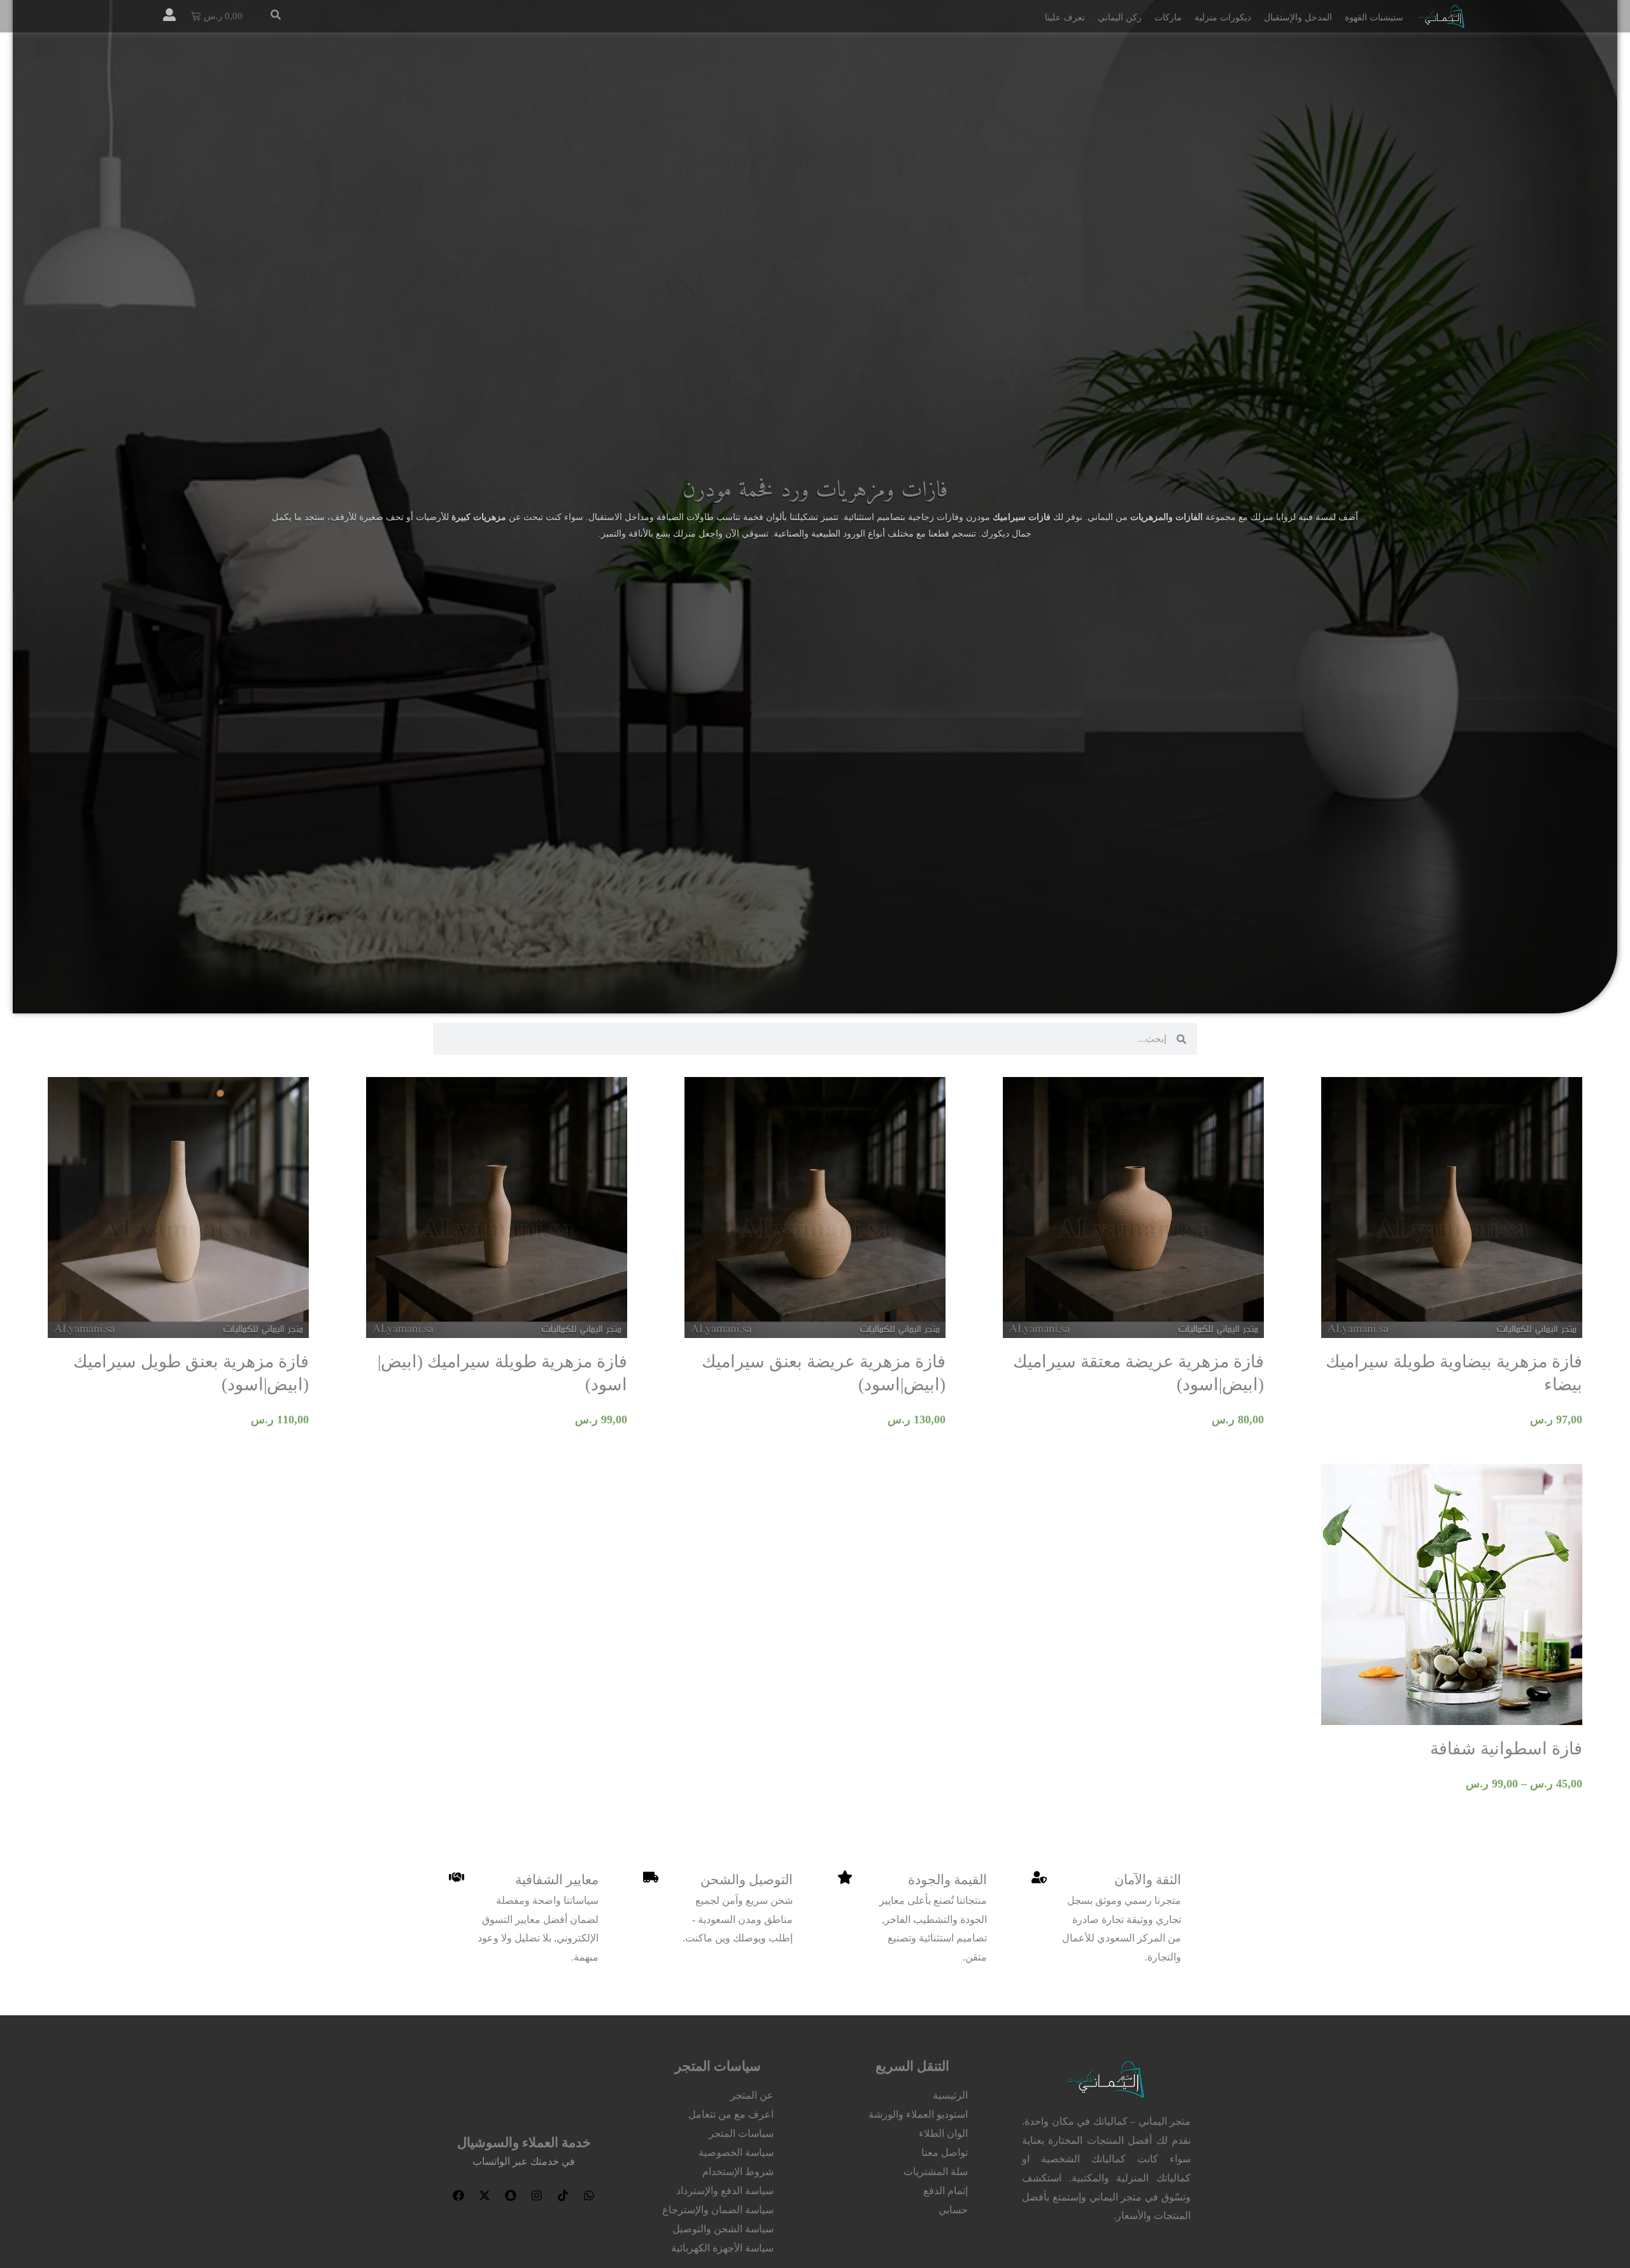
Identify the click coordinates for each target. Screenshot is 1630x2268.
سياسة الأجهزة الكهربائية (722, 2248)
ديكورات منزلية (1223, 18)
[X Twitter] (485, 2195)
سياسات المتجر (741, 2133)
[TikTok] (563, 2195)
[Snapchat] (511, 2195)
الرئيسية (950, 2095)
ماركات (1168, 18)
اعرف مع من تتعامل (731, 2114)
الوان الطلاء (943, 2133)
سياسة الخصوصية (736, 2152)
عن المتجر (752, 2095)
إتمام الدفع (946, 2191)
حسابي (953, 2210)
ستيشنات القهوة (1374, 18)
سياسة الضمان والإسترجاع (718, 2210)
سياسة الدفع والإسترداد (725, 2191)
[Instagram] (537, 2195)
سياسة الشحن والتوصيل (723, 2229)
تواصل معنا (945, 2152)
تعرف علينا (1065, 18)
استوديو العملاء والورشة (918, 2114)
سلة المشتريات (936, 2172)
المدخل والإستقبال (1298, 18)
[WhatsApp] (589, 2195)
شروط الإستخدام (738, 2172)
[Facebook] (458, 2195)
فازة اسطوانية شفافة (1506, 1749)
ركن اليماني (1120, 18)
